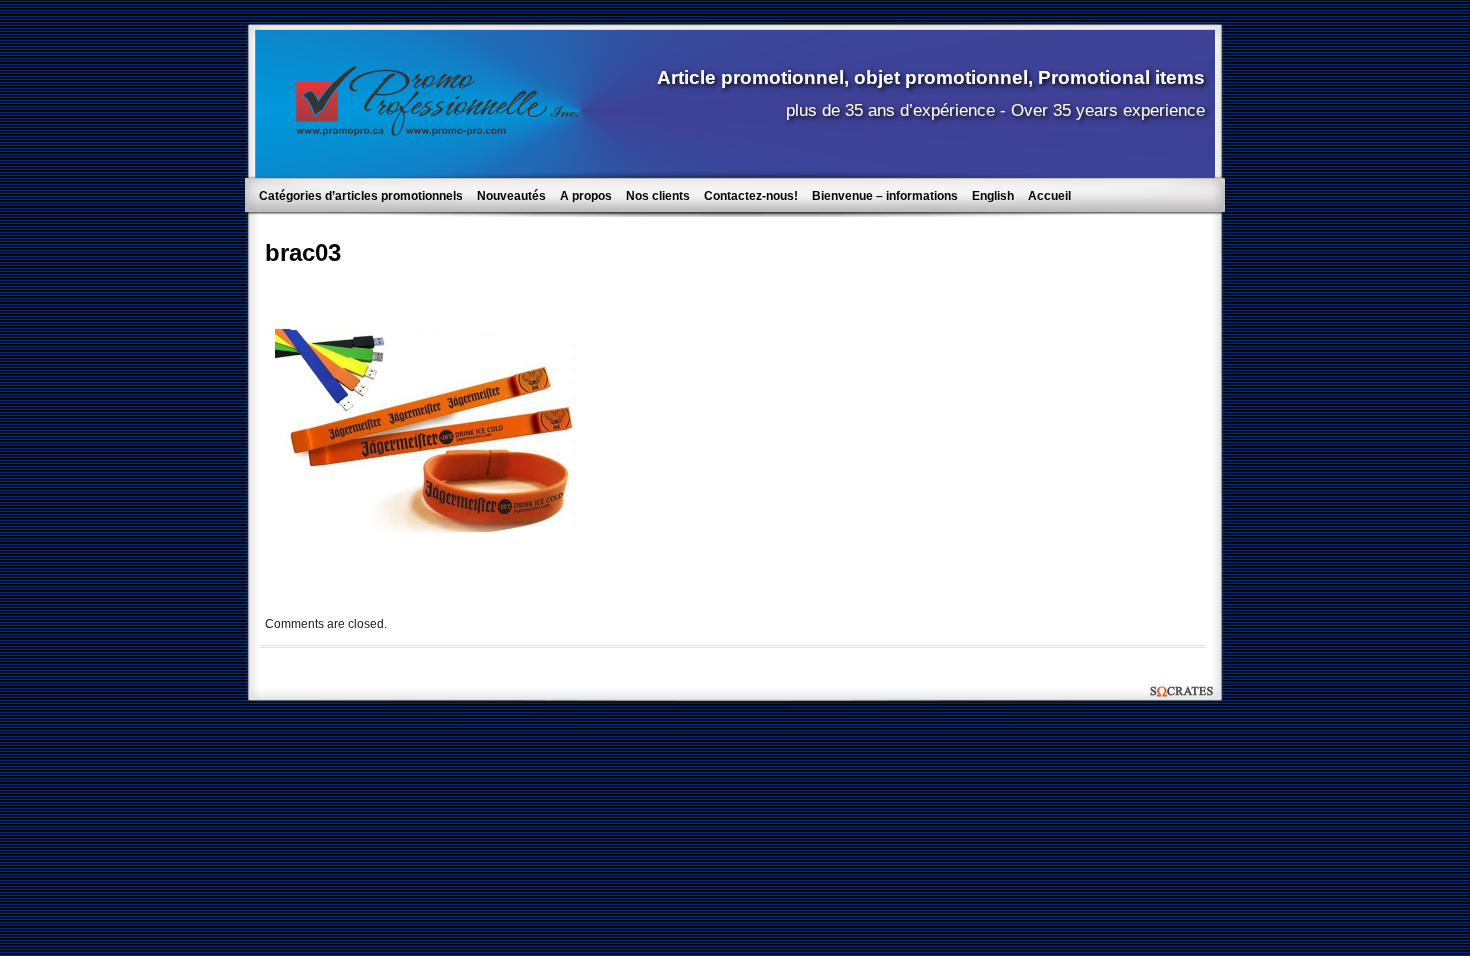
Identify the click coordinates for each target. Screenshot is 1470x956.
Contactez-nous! (751, 196)
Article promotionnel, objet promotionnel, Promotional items (931, 77)
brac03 (303, 252)
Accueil (1049, 196)
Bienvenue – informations (885, 196)
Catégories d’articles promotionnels (361, 196)
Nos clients (658, 196)
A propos (586, 196)
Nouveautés (511, 196)
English (993, 196)
